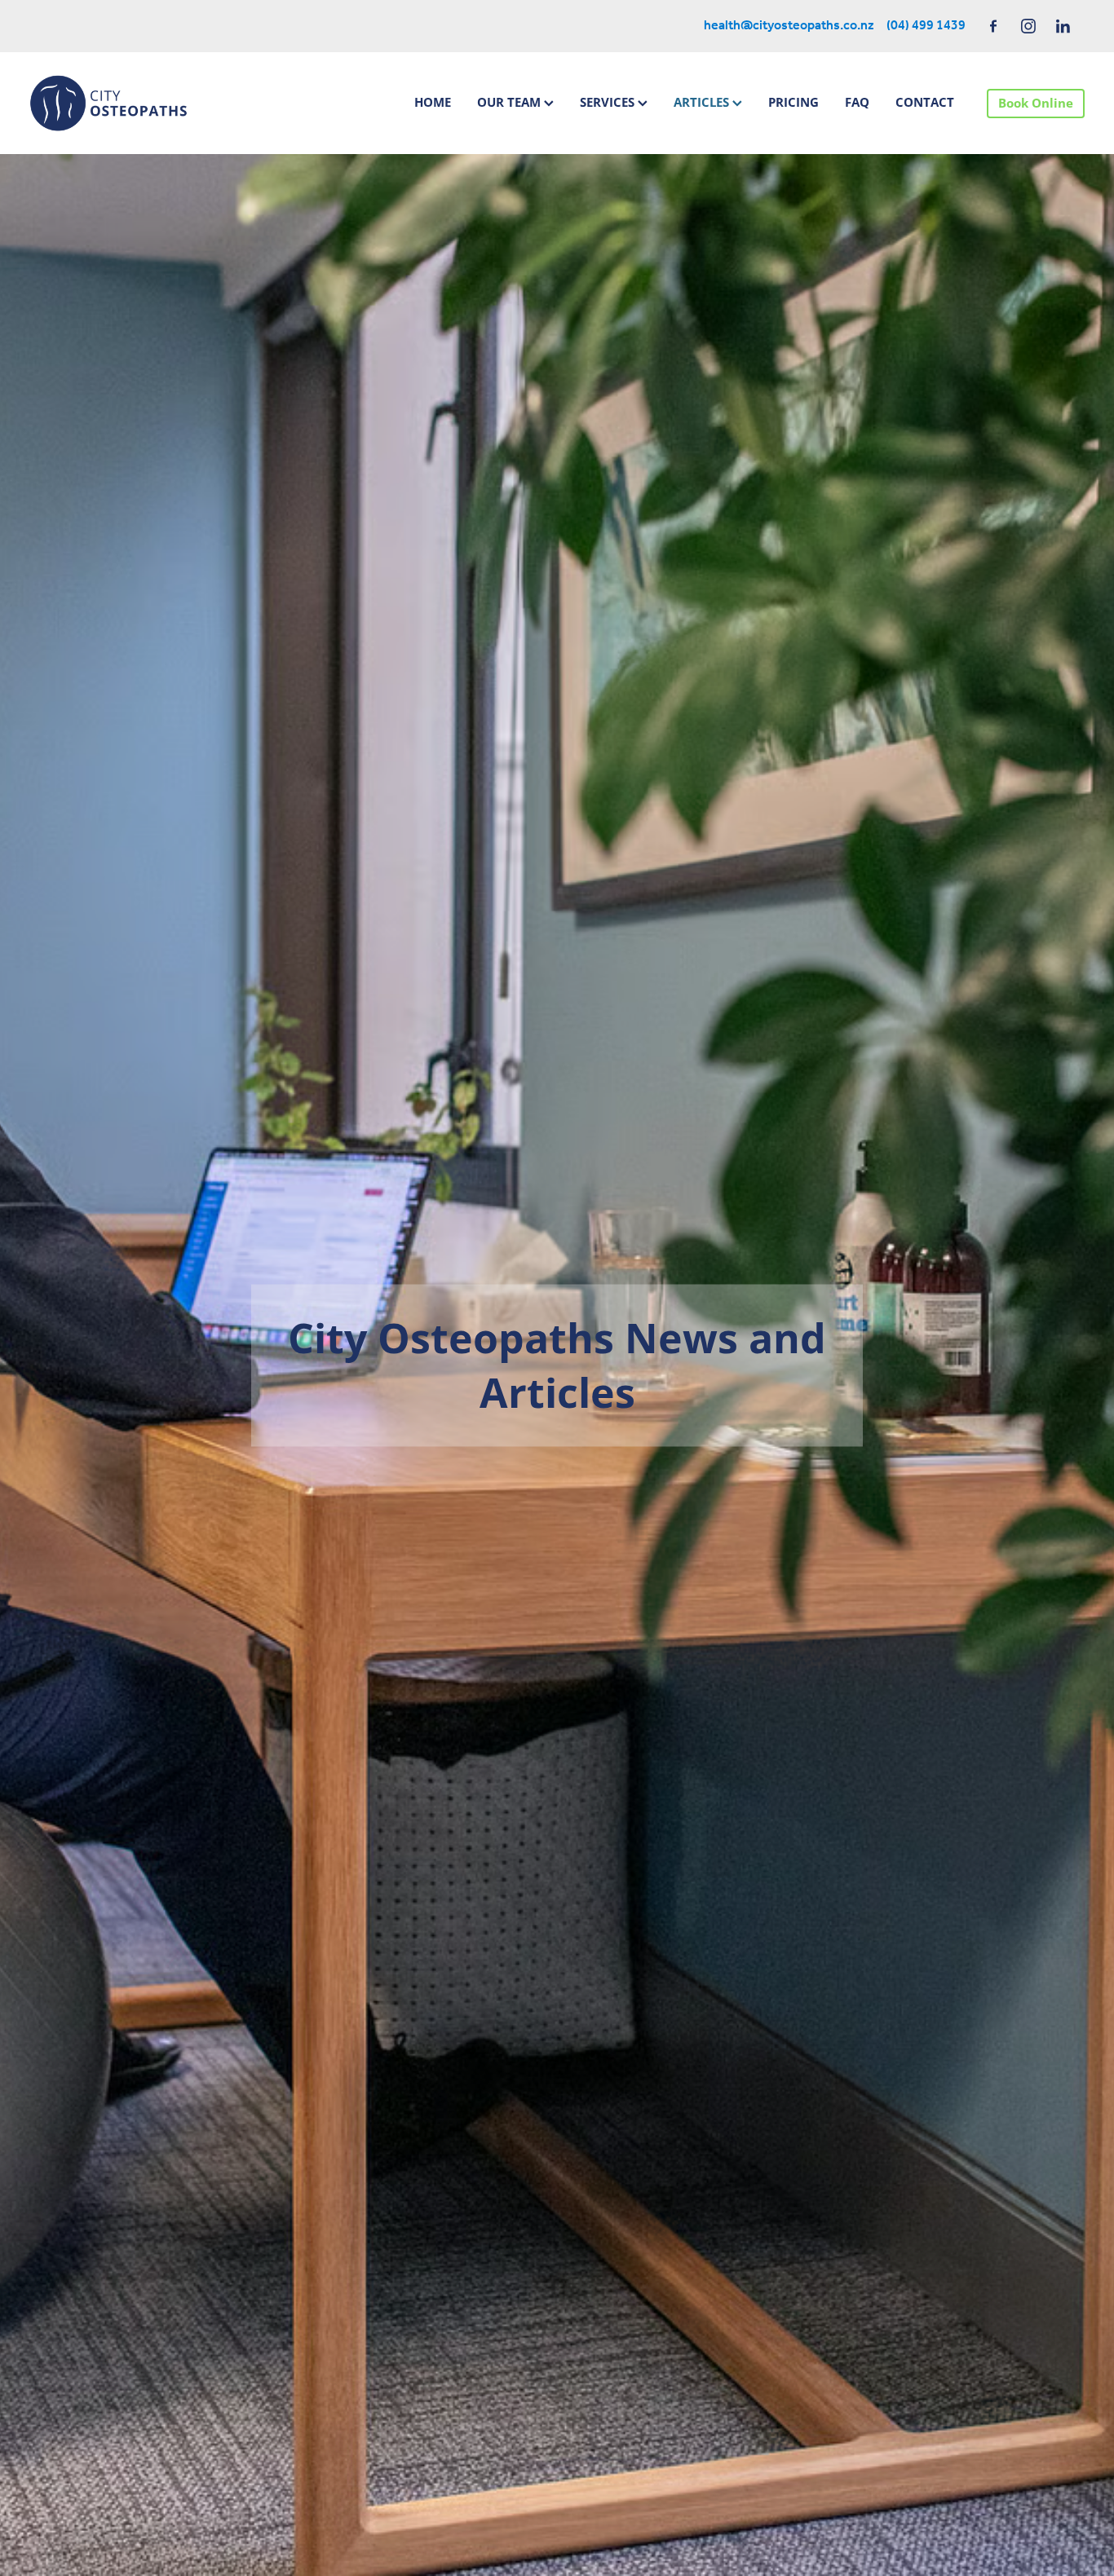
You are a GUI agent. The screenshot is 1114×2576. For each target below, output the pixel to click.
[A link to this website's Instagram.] (1028, 26)
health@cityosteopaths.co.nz (789, 26)
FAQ (857, 102)
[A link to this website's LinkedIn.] (1063, 26)
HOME (433, 102)
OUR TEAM (511, 102)
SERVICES (609, 102)
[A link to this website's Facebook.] (993, 26)
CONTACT (925, 102)
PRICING (794, 102)
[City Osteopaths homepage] (135, 103)
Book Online (1036, 103)
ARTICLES (703, 102)
